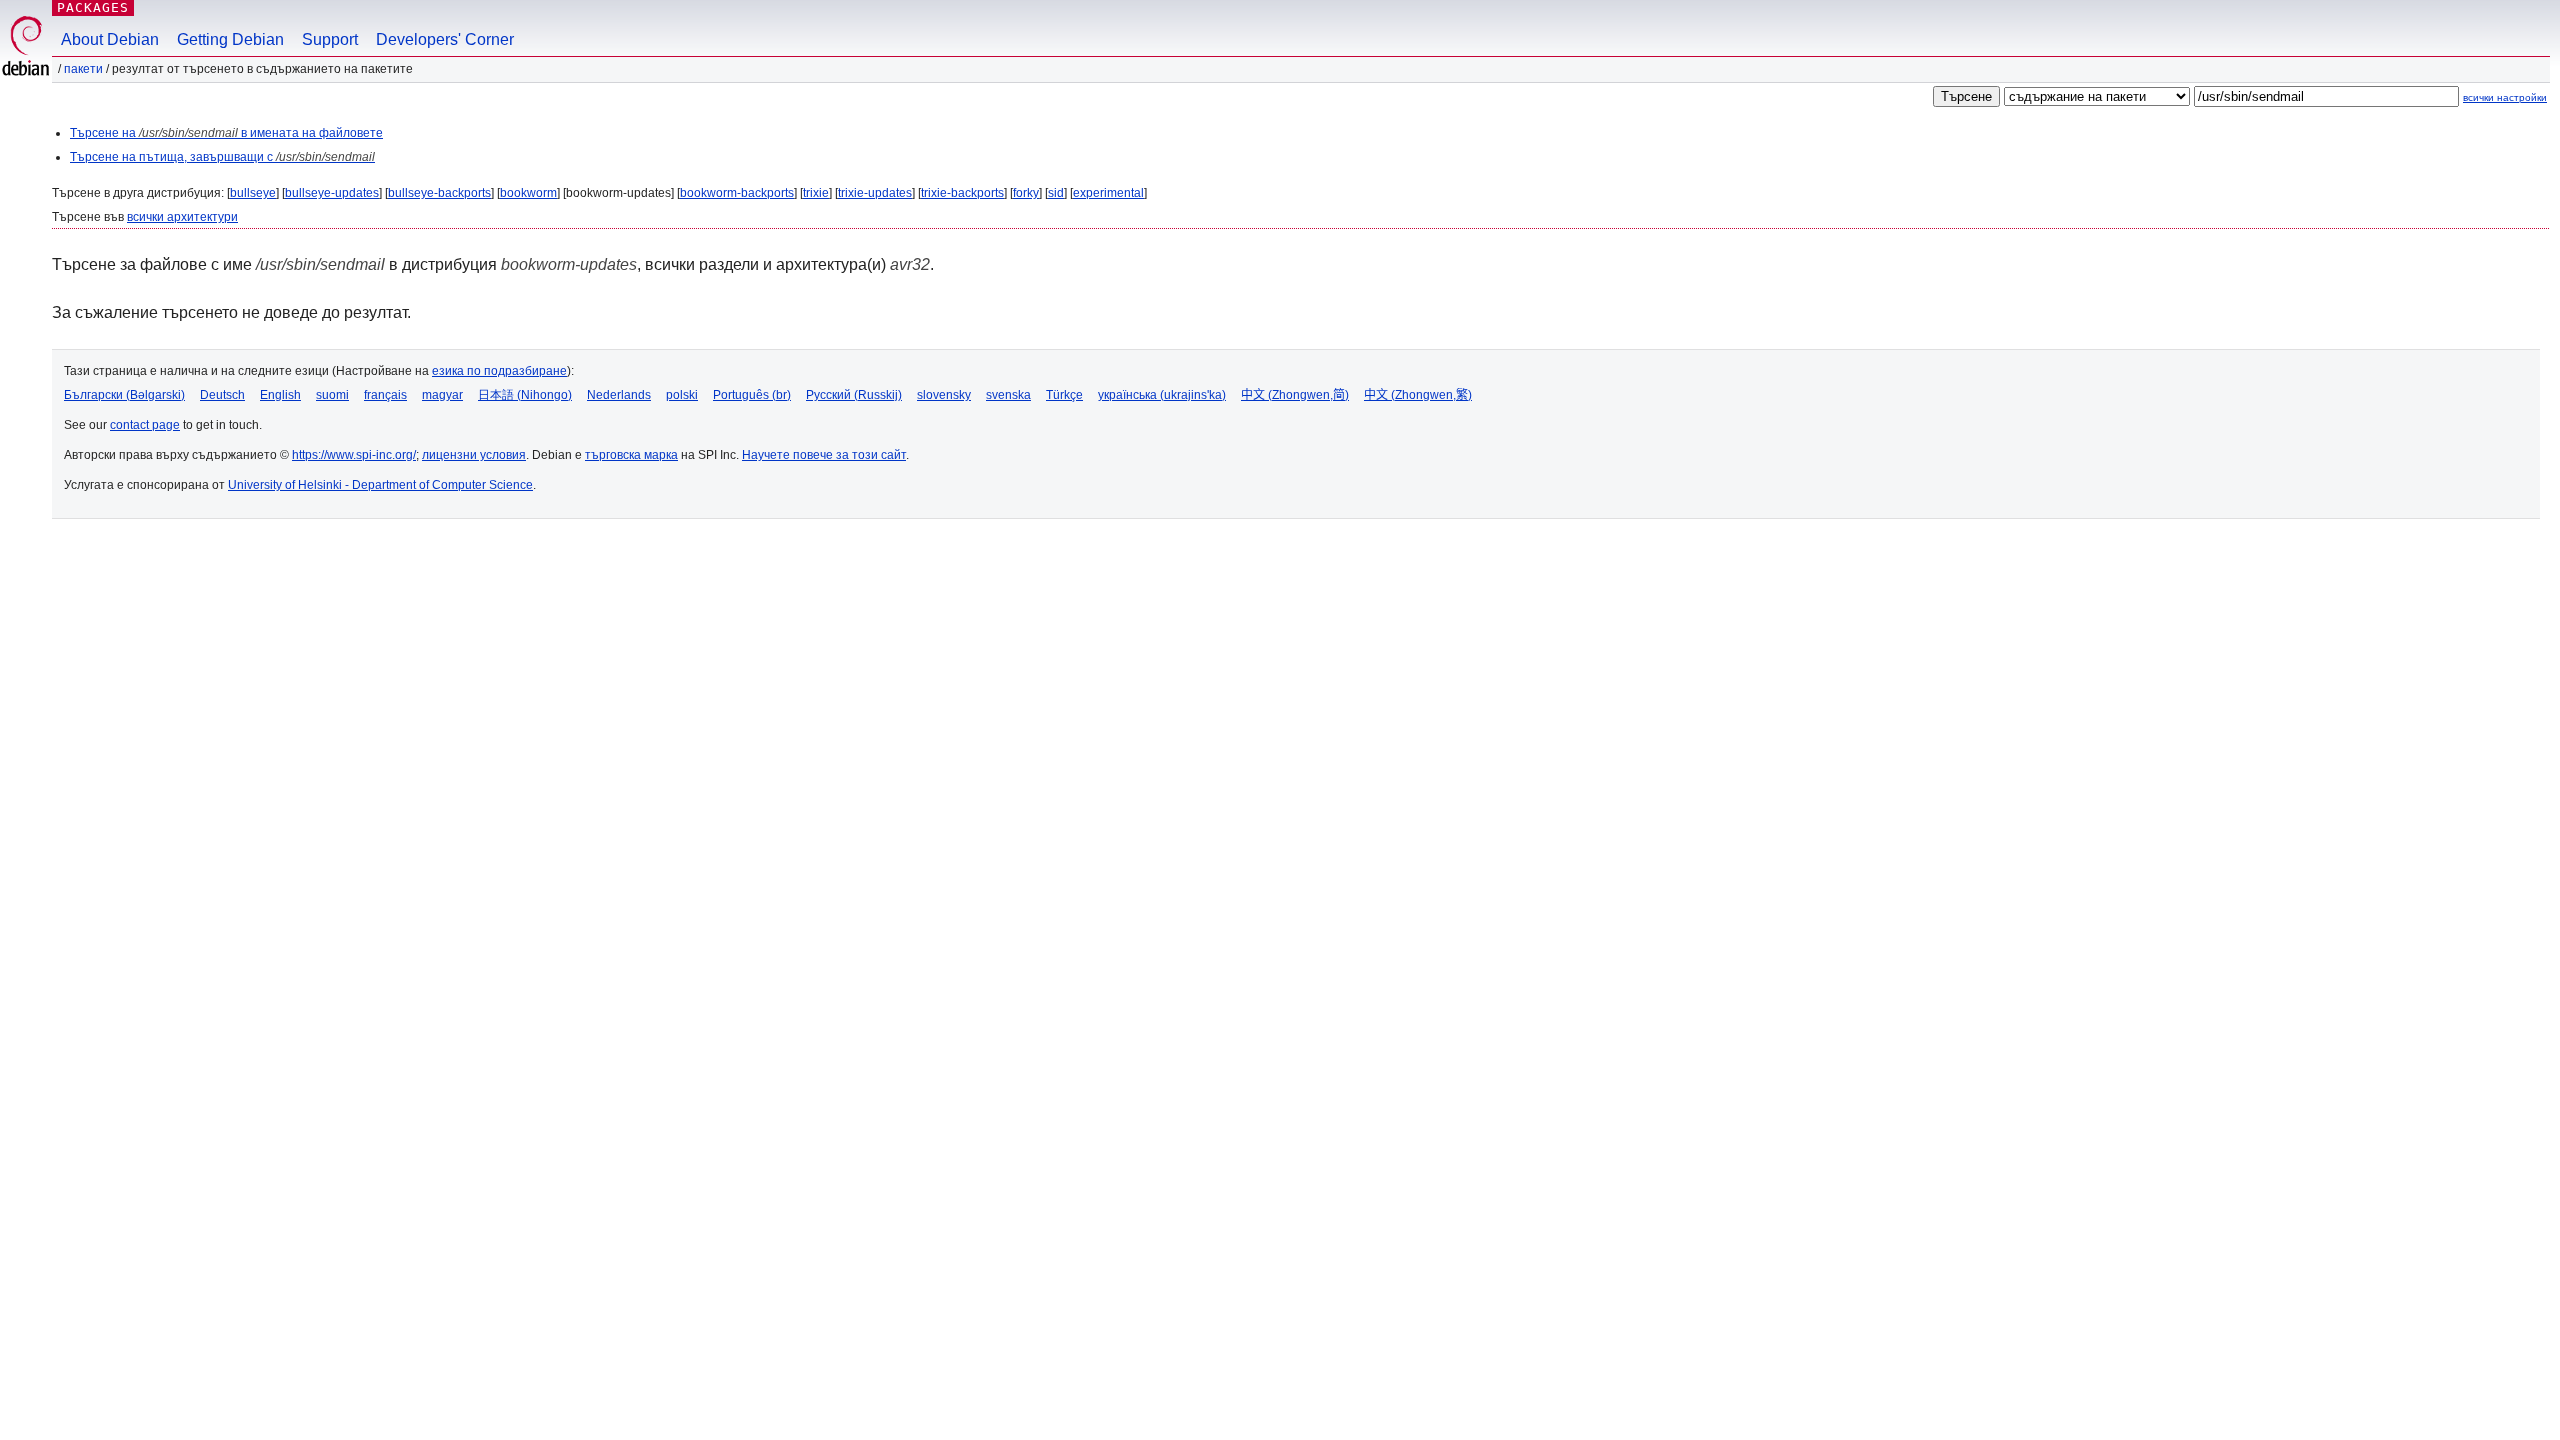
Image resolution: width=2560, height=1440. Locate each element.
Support (330, 39)
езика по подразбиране (499, 371)
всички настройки (2505, 97)
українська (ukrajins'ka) (1162, 395)
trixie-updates (875, 193)
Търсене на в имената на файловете (226, 133)
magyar (442, 395)
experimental (1108, 193)
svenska (1008, 395)
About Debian (110, 39)
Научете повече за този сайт (824, 455)
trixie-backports (962, 193)
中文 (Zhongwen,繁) (1418, 395)
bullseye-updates (332, 193)
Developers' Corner (445, 39)
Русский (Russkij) (854, 395)
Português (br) (752, 395)
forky (1026, 193)
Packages (93, 7)
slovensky (944, 395)
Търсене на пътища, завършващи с (222, 157)
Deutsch (222, 395)
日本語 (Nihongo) (525, 395)
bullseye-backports (439, 193)
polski (682, 395)
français (385, 395)
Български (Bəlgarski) (124, 395)
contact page (145, 425)
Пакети (83, 69)
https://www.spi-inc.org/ (354, 455)
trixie (816, 193)
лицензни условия (474, 455)
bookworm (528, 193)
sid (1056, 193)
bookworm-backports (737, 193)
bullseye (253, 193)
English (280, 395)
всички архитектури (182, 217)
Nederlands (619, 395)
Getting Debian (230, 39)
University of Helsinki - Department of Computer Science (380, 485)
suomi (332, 395)
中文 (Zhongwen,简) (1295, 395)
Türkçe (1064, 395)
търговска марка (631, 455)
